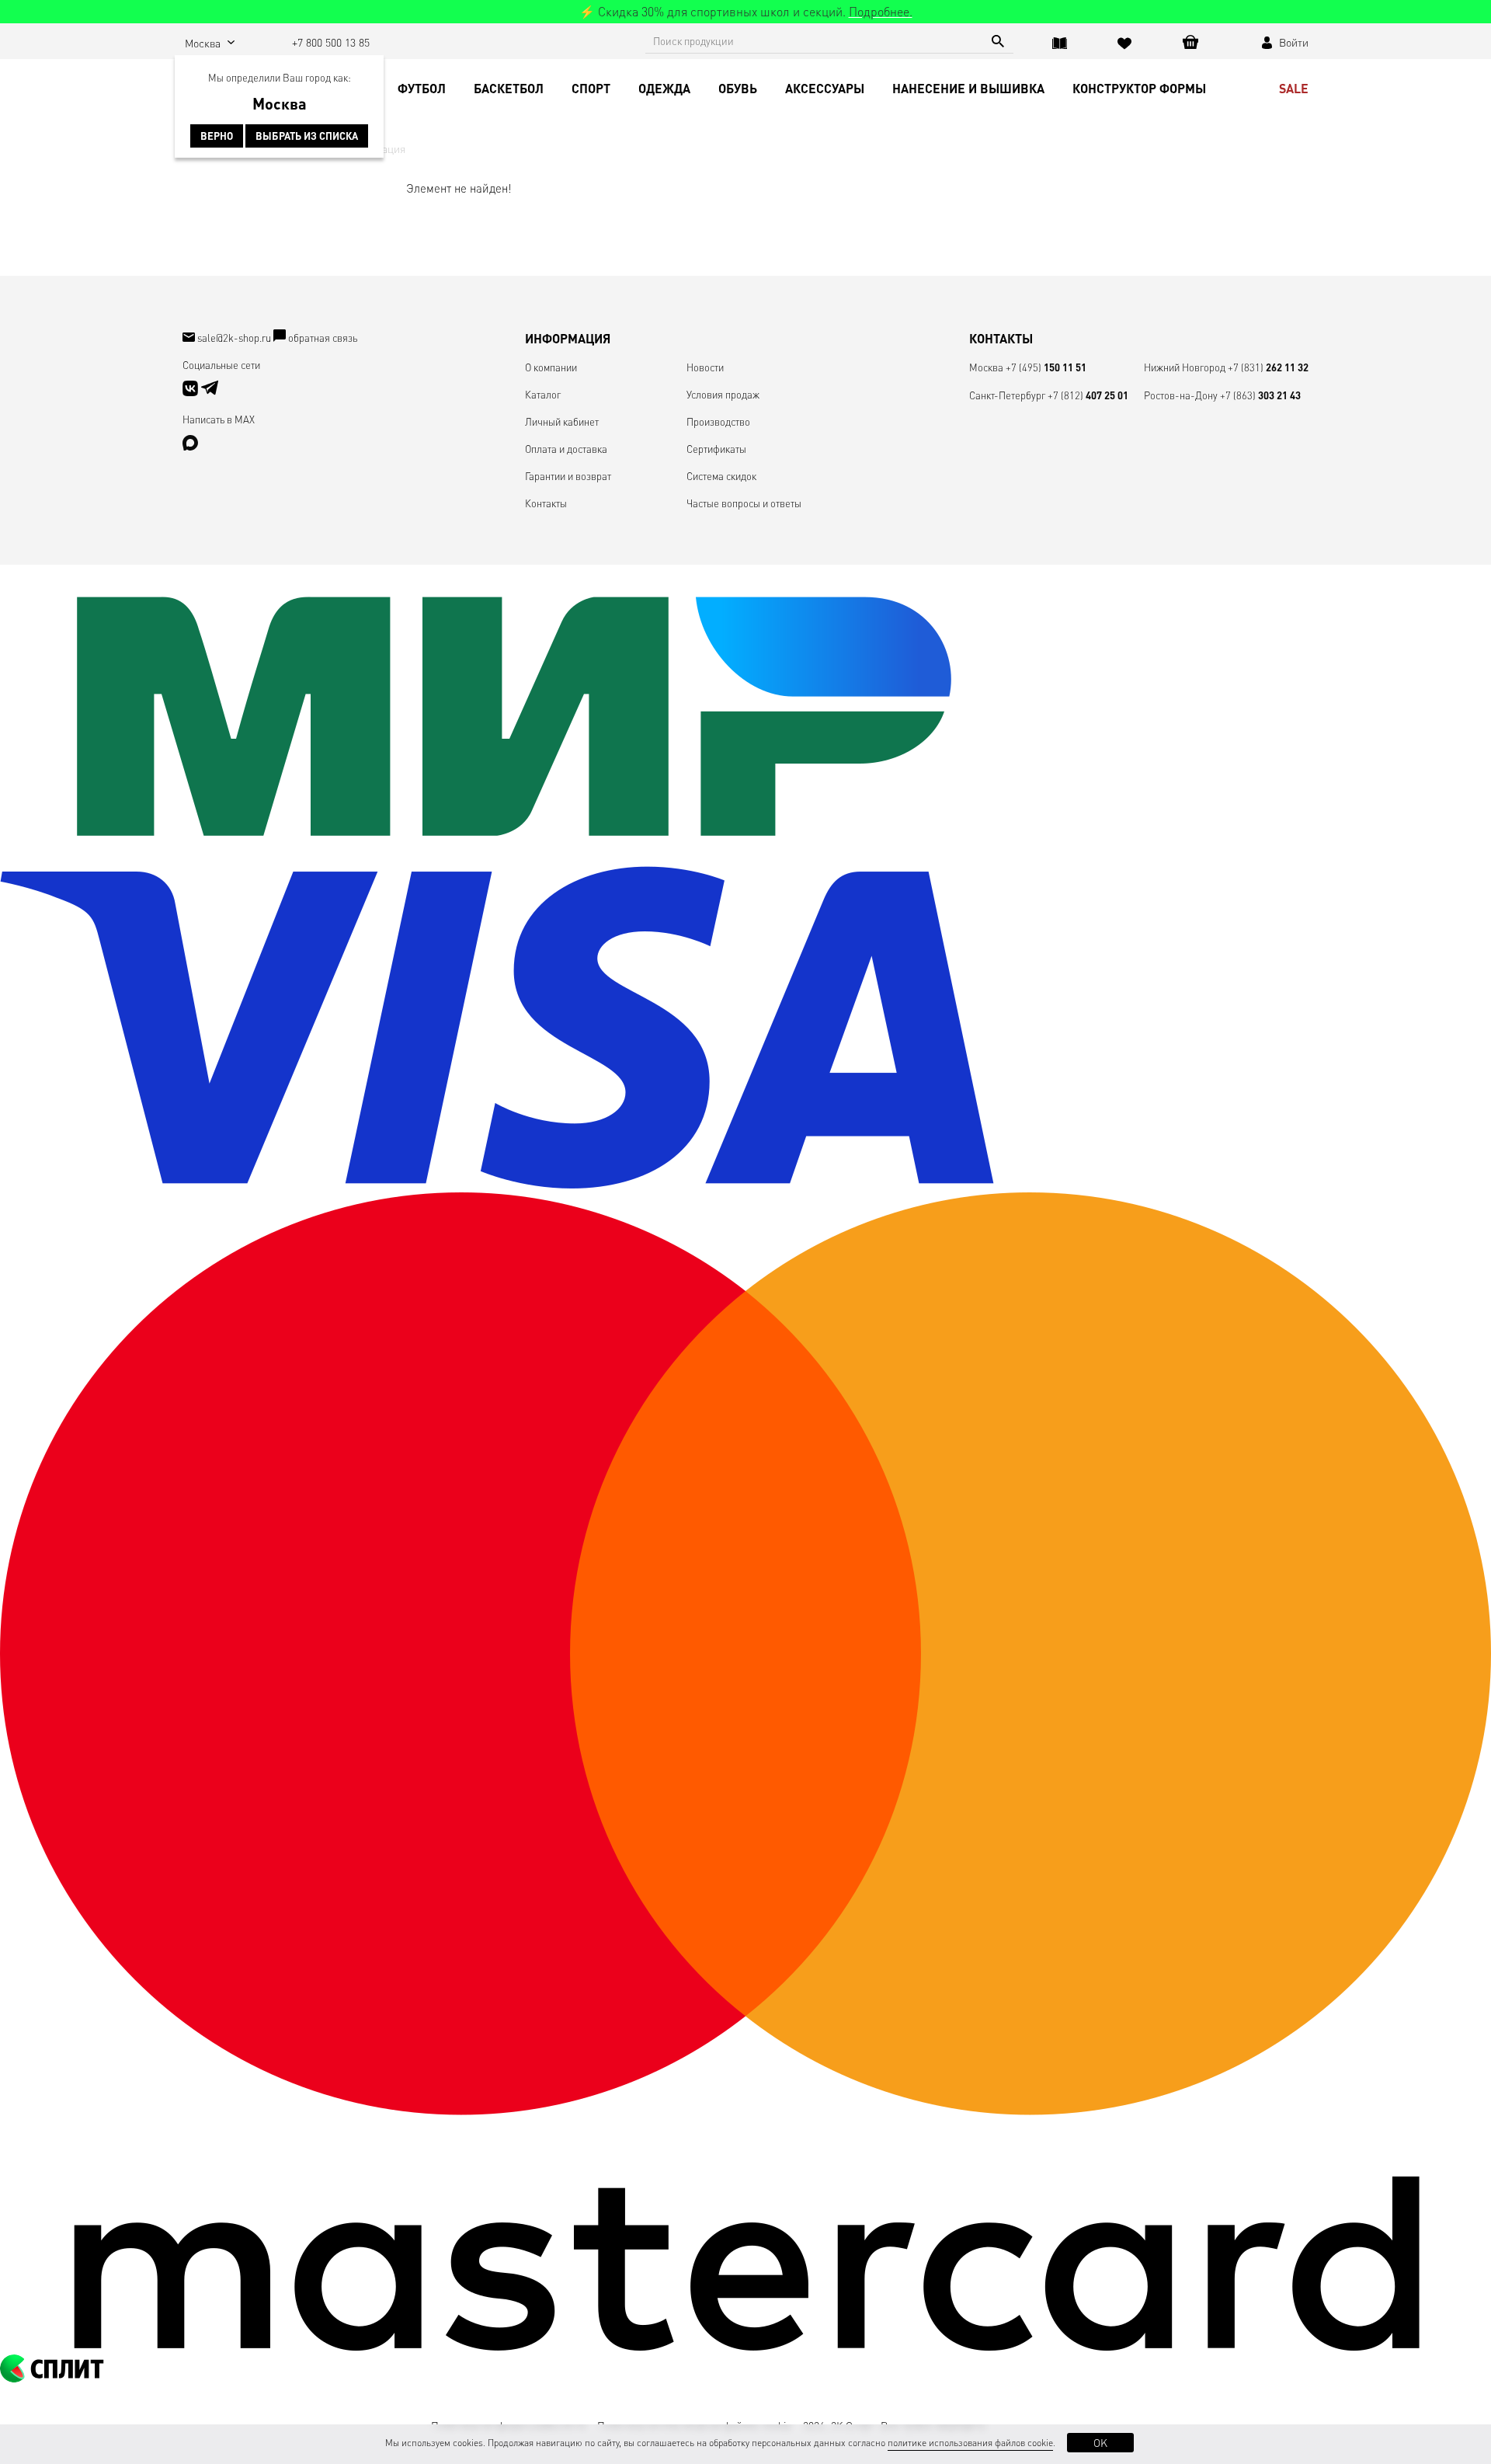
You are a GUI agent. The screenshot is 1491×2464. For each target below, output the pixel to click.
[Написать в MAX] (190, 446)
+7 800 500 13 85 (331, 42)
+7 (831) (1268, 367)
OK (1100, 2442)
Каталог (543, 394)
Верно (217, 136)
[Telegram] (210, 392)
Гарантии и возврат (568, 476)
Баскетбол (509, 88)
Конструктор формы (1139, 88)
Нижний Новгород (1185, 367)
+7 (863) (1260, 395)
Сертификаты (716, 449)
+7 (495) (1046, 367)
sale (1294, 88)
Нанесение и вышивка (968, 88)
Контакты (546, 503)
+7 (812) (1088, 395)
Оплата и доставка (566, 449)
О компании (551, 367)
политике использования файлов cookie (970, 2443)
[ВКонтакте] (191, 392)
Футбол (422, 88)
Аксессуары (825, 88)
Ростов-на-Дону (1181, 395)
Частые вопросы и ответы (744, 503)
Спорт (591, 88)
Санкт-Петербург (1007, 395)
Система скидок (721, 476)
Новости (705, 367)
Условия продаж (723, 394)
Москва (986, 367)
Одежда (664, 88)
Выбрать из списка (307, 136)
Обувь (738, 88)
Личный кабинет (562, 421)
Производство (718, 421)
